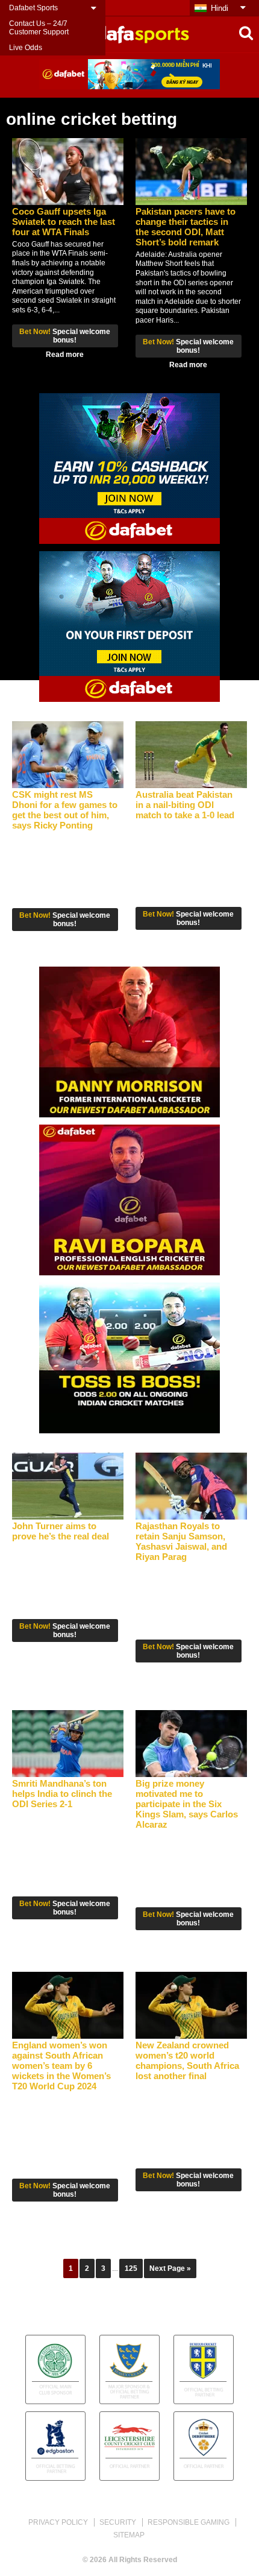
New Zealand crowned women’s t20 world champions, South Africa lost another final (187, 2060)
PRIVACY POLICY (58, 2522)
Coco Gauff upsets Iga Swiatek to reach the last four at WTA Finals (64, 222)
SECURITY (118, 2522)
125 (131, 2268)
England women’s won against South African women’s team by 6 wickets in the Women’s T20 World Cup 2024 (61, 2066)
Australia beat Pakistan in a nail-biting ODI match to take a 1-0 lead (185, 805)
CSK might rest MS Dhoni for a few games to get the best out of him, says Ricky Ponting (65, 810)
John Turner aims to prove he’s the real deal (61, 1531)
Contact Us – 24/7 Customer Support (39, 28)
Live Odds (26, 48)
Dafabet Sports (33, 8)
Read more (65, 355)
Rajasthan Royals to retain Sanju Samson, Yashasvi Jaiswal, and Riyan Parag (181, 1541)
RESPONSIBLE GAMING (189, 2522)
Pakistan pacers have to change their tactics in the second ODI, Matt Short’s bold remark (186, 227)
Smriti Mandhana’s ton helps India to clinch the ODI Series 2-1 (62, 1794)
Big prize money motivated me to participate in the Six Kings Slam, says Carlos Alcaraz (187, 1804)
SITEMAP (129, 2535)
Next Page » (170, 2268)
